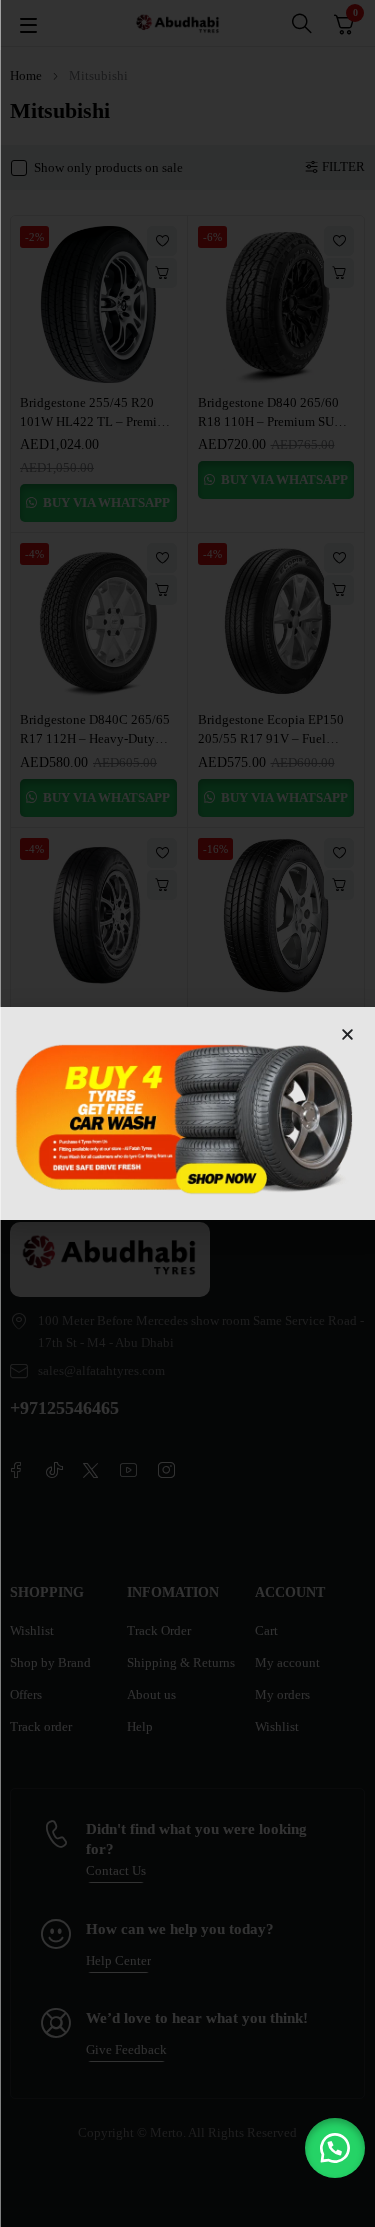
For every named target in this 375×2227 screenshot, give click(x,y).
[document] (187, 1113)
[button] (335, 2148)
